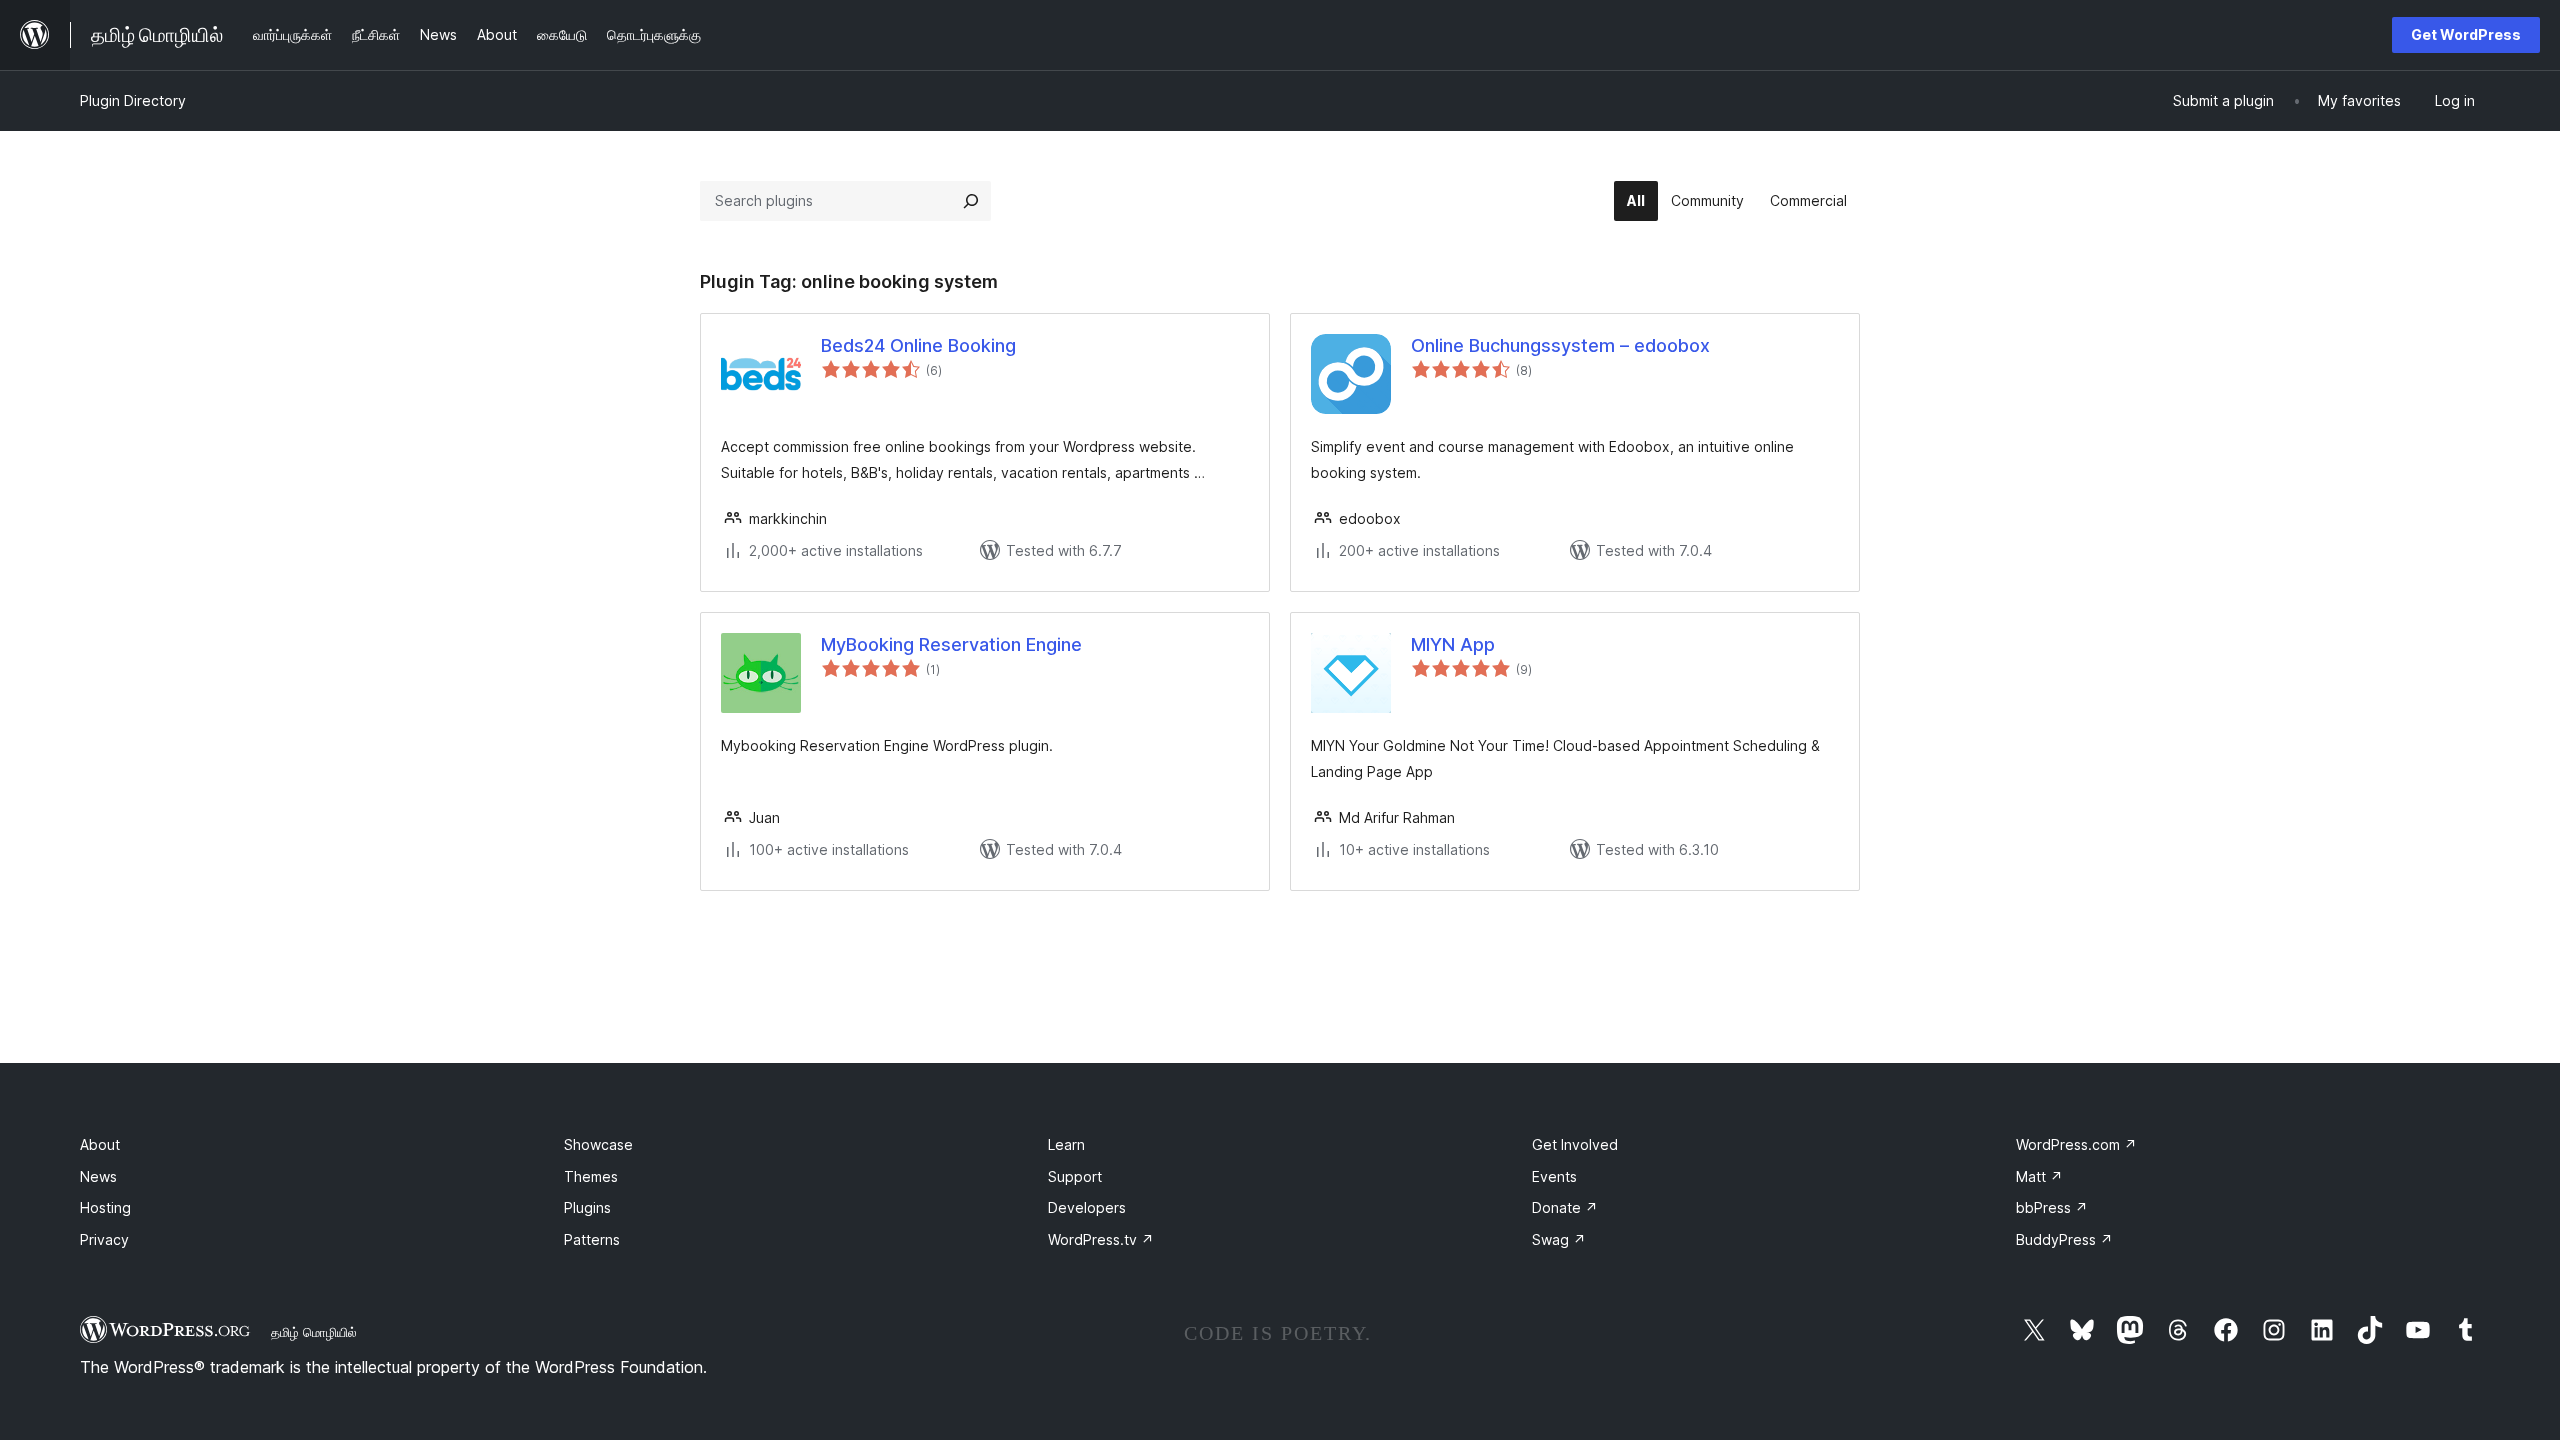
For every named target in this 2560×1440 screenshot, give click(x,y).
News (98, 1176)
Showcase (598, 1144)
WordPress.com (2076, 1144)
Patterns (592, 1239)
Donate (1565, 1207)
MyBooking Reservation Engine (951, 644)
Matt (2039, 1176)
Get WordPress (2466, 34)
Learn (1066, 1144)
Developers (1087, 1207)
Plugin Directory (133, 100)
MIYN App (1453, 644)
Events (1554, 1176)
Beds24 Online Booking (918, 345)
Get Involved (1575, 1144)
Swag (1559, 1239)
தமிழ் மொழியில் (314, 1332)
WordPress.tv (1101, 1239)
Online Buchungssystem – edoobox (1560, 345)
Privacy (104, 1239)
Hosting (105, 1207)
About (100, 1144)
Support (1075, 1176)
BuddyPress (2064, 1239)
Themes (591, 1176)
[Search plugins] (971, 201)
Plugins (587, 1207)
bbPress (2052, 1207)
